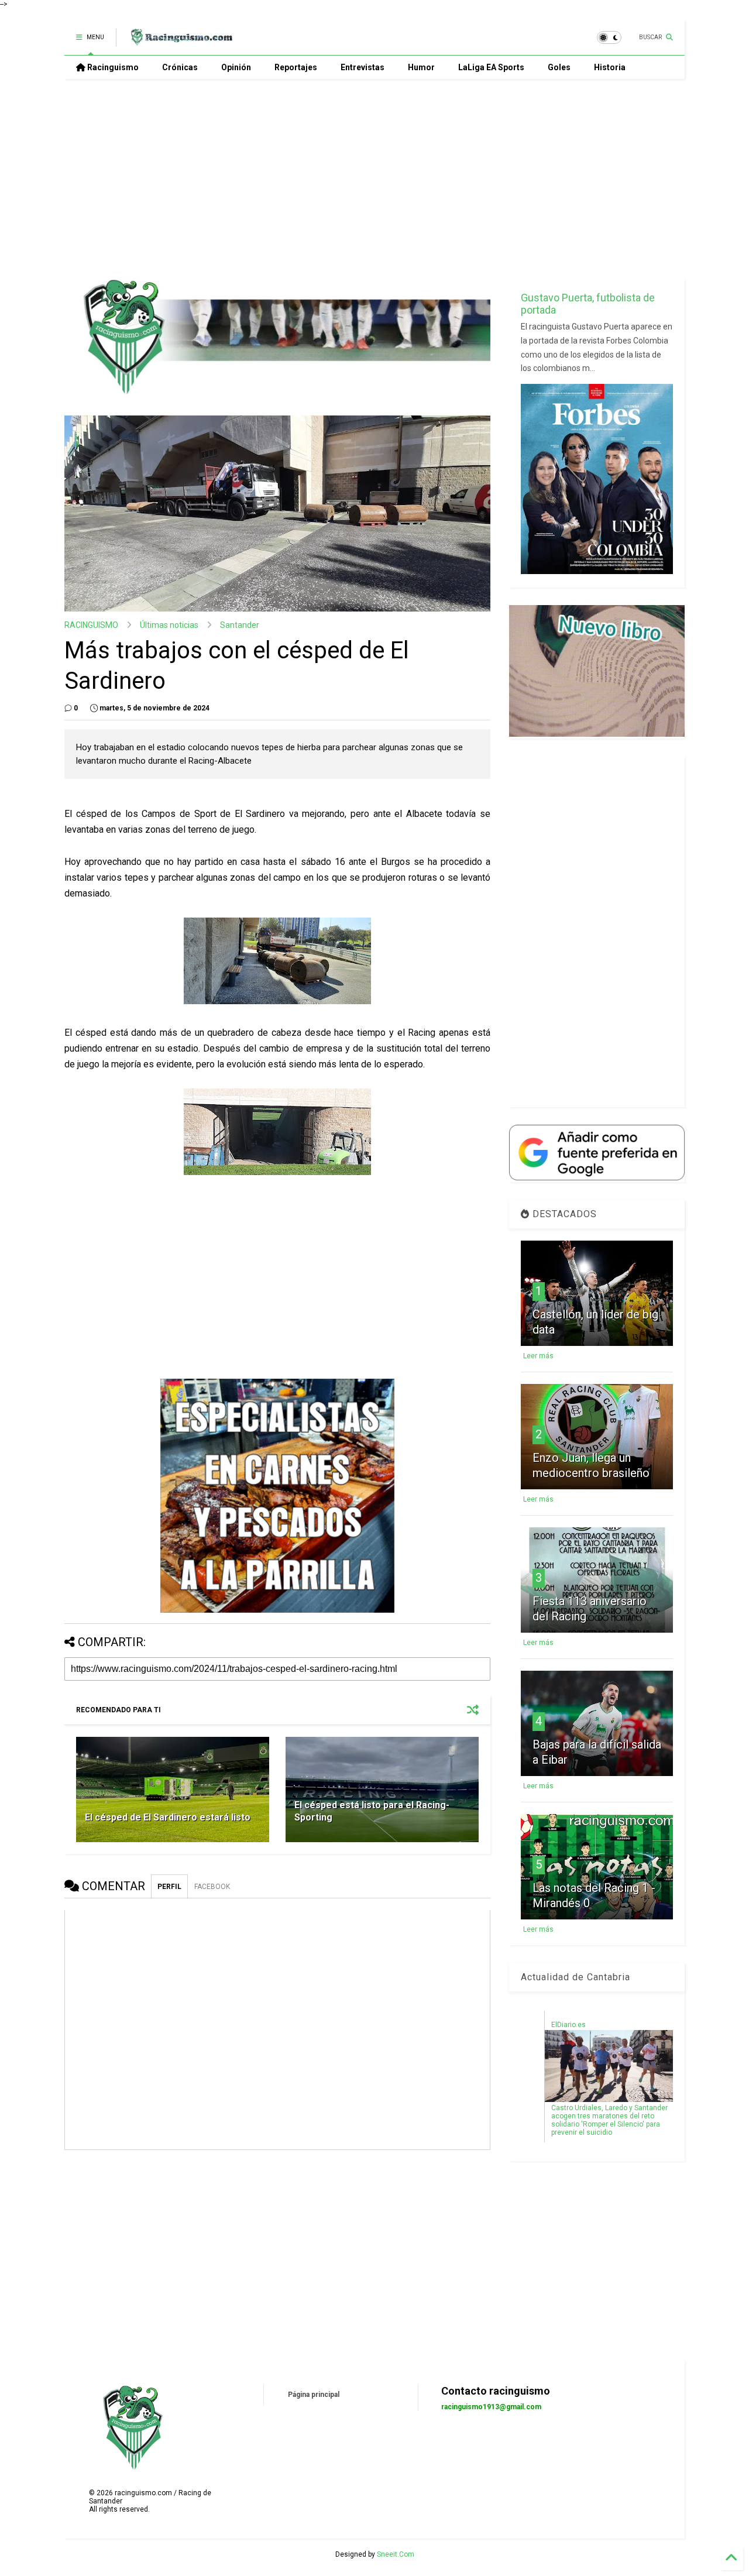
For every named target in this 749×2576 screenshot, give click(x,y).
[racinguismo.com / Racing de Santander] (180, 41)
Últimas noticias (169, 625)
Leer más (538, 1356)
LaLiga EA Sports (491, 67)
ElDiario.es (568, 2025)
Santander (240, 625)
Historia (610, 67)
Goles (559, 67)
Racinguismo (112, 67)
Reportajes (296, 67)
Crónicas (180, 67)
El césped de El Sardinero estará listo (168, 1817)
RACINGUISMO (91, 625)
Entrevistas (363, 67)
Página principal (314, 2395)
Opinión (236, 67)
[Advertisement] (374, 178)
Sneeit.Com (396, 2554)
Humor (421, 67)
